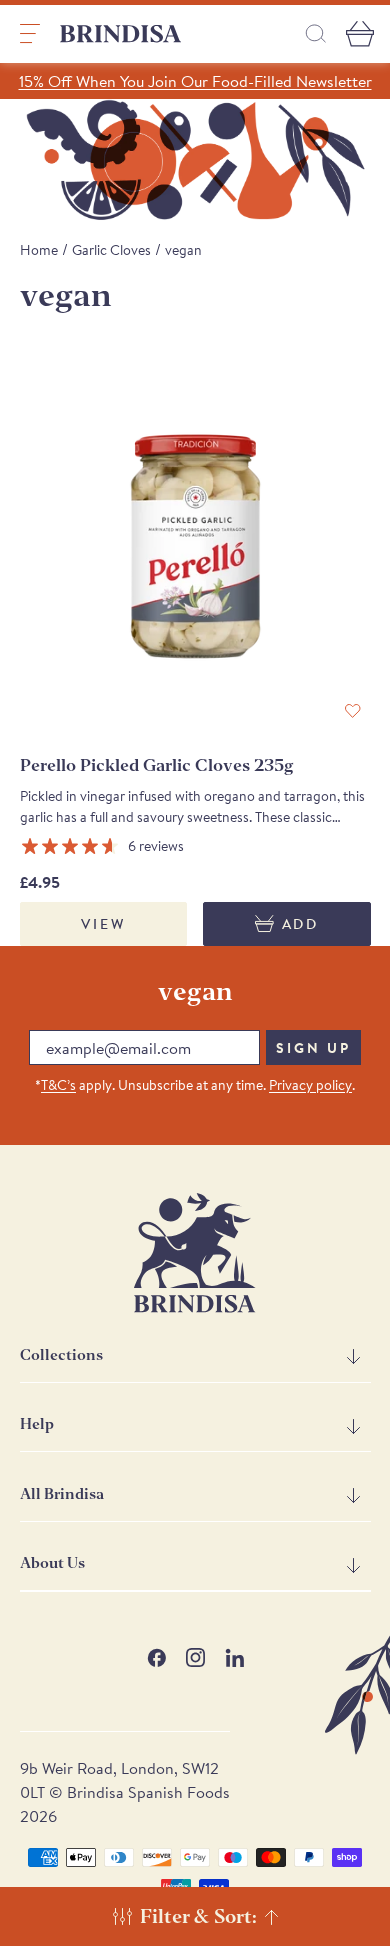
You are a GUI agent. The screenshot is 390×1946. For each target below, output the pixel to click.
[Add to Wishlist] (353, 712)
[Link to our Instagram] (195, 1657)
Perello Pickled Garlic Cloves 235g (157, 765)
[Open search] (316, 33)
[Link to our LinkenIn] (234, 1657)
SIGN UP (313, 1048)
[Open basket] (360, 34)
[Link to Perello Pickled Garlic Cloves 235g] (195, 554)
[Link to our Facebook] (156, 1657)
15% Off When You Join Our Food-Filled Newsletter (195, 81)
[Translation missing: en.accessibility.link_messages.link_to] (195, 1253)
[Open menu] (30, 34)
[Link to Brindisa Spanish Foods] (121, 34)
